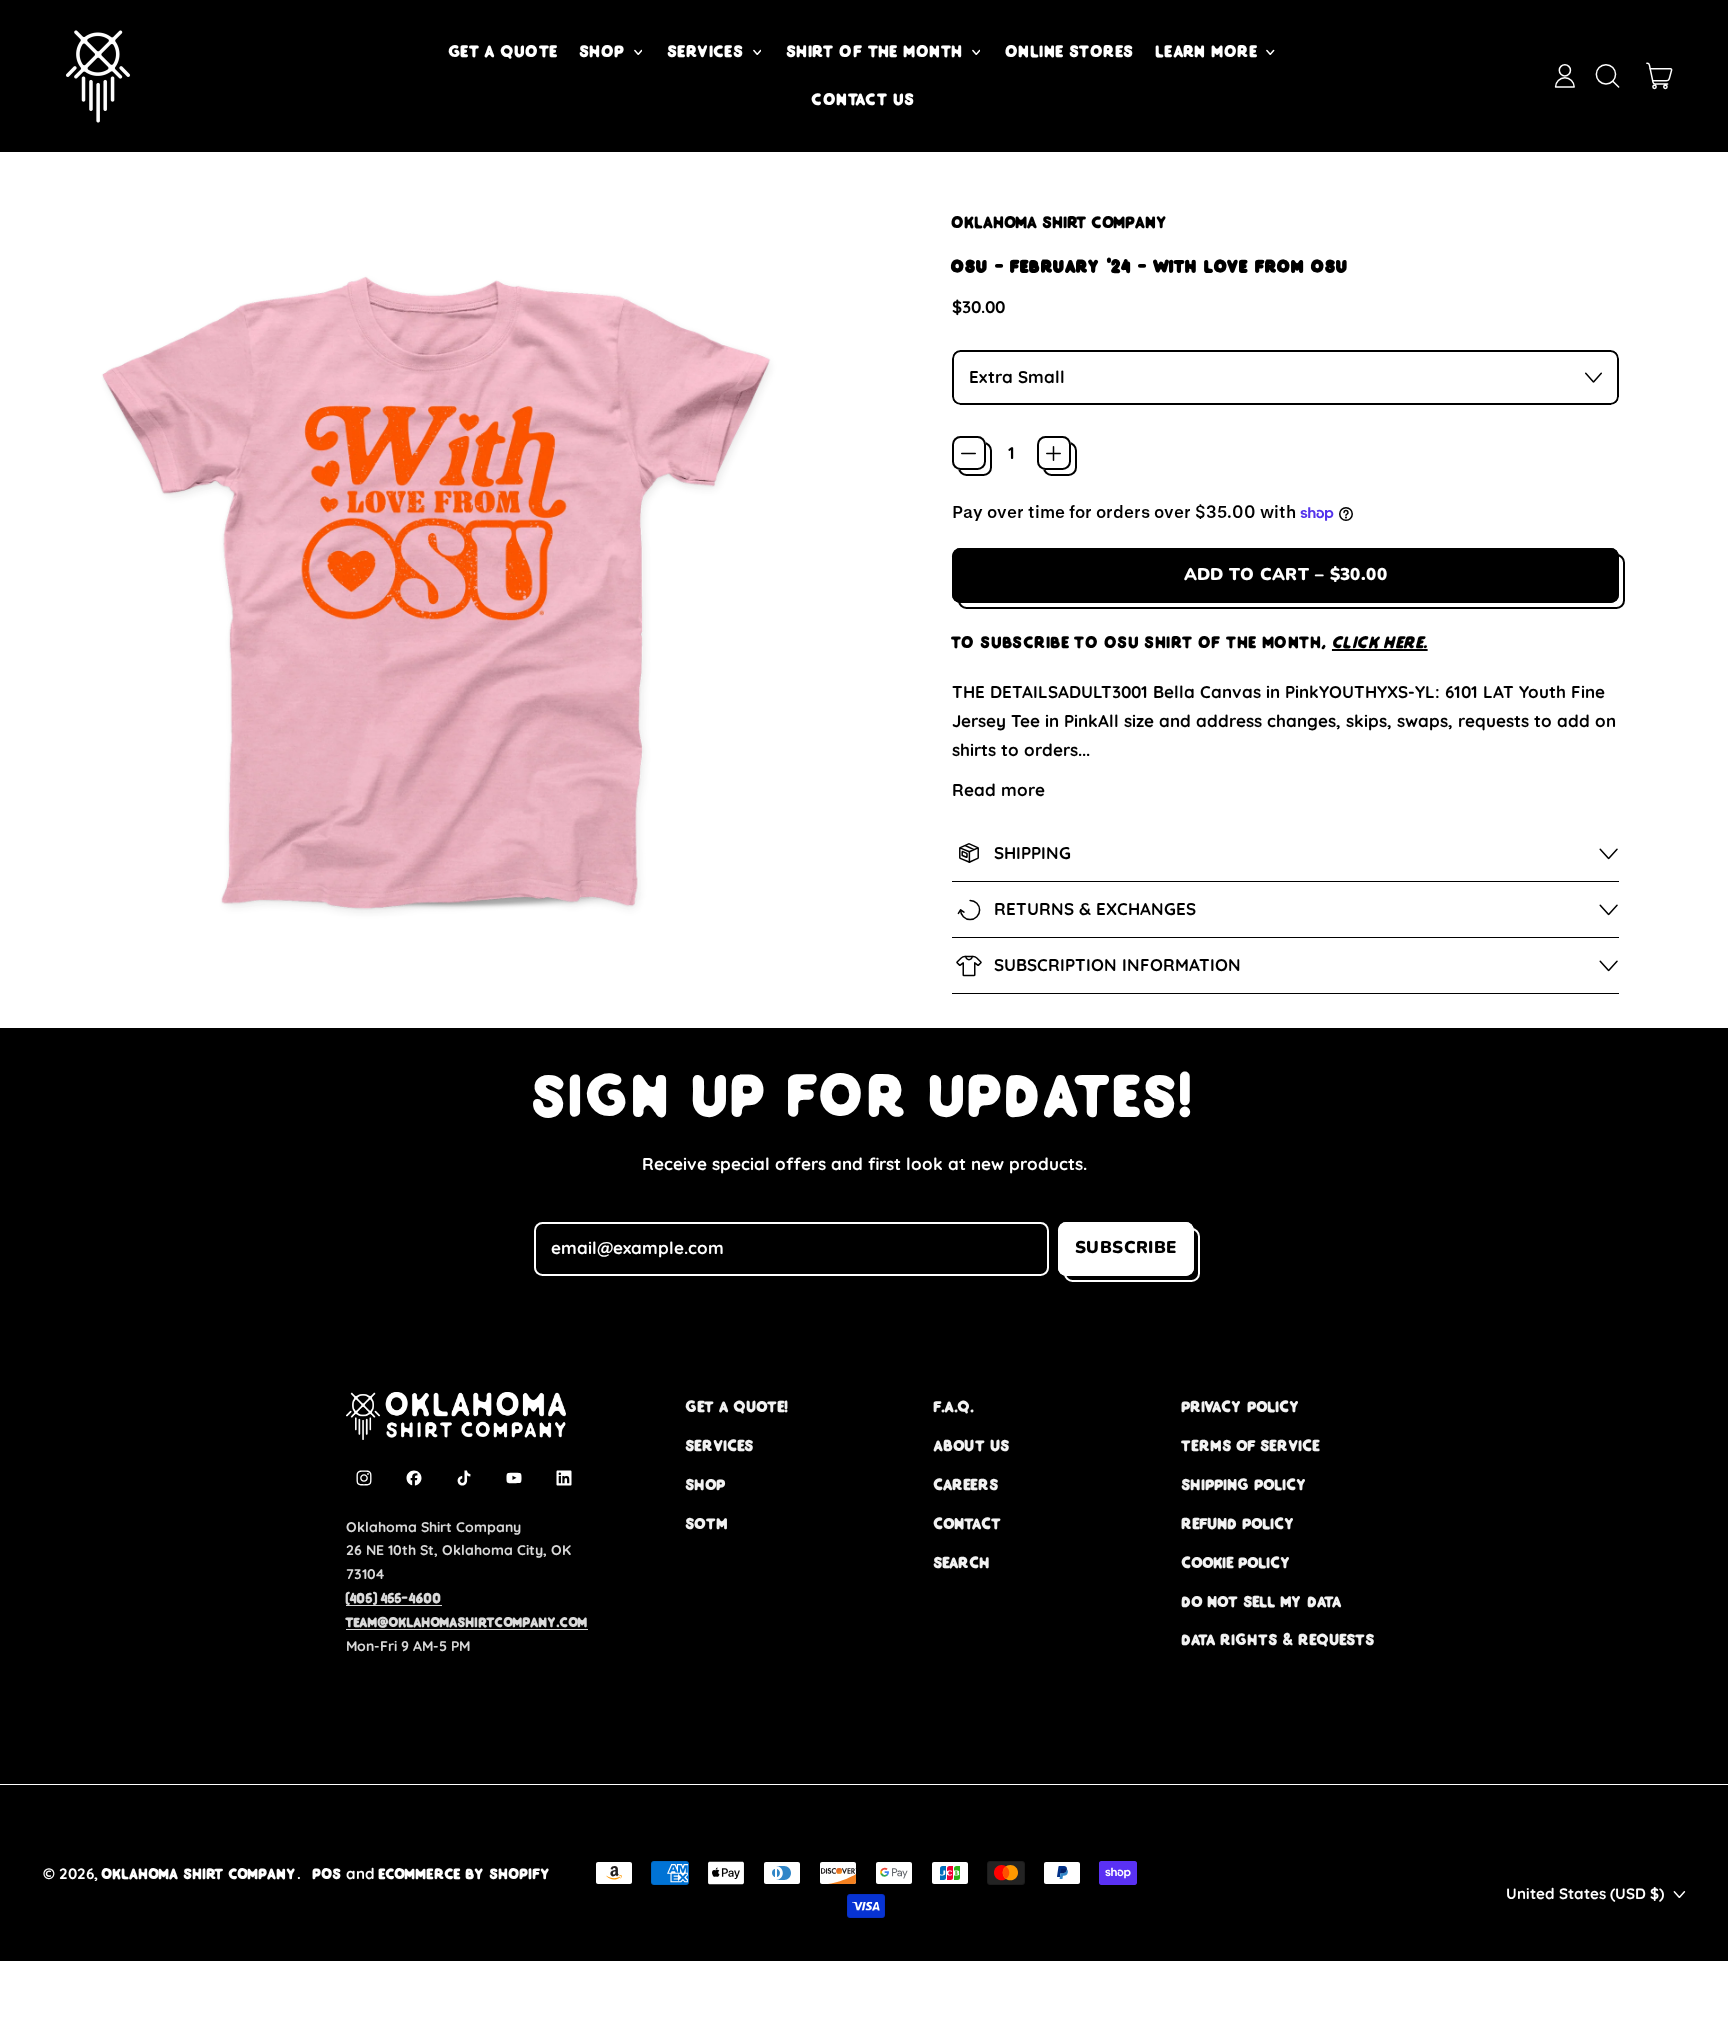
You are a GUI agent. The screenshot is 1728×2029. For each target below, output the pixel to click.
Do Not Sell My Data (1262, 1601)
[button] (1607, 76)
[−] (969, 453)
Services (720, 1445)
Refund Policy (1239, 1523)
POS (327, 1873)
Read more (998, 789)
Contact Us (863, 99)
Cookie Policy (1237, 1562)
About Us (972, 1445)
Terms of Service (1251, 1445)
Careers (966, 1484)
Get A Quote (504, 51)
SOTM (707, 1523)
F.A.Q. (954, 1406)
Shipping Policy (1245, 1484)
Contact (968, 1523)
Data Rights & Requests (1278, 1639)
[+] (1054, 453)
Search (962, 1562)
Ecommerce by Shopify (465, 1873)
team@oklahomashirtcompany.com (467, 1622)
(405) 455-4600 (394, 1598)
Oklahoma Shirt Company (1060, 222)
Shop (706, 1484)
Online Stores (1070, 51)
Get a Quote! (737, 1406)
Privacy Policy (1241, 1406)
